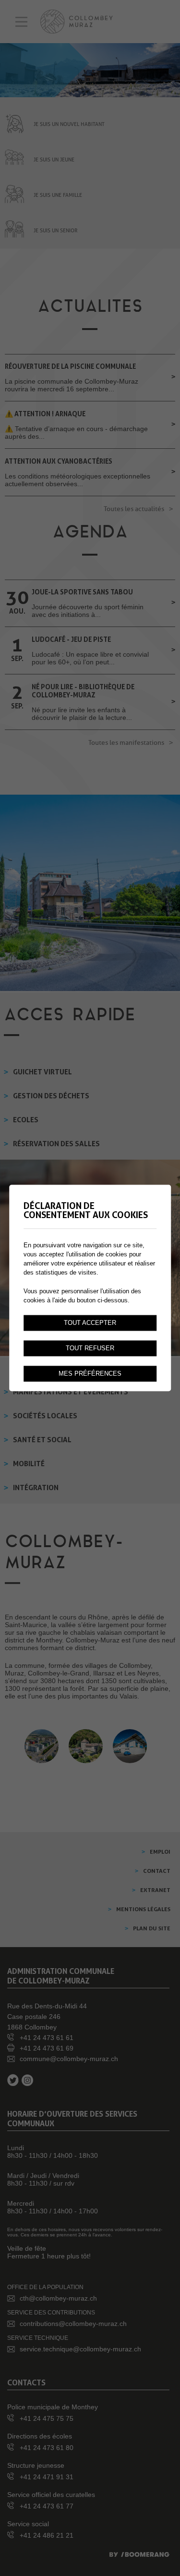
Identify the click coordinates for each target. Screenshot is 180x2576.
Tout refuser (90, 1348)
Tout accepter (90, 1323)
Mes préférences (90, 1374)
